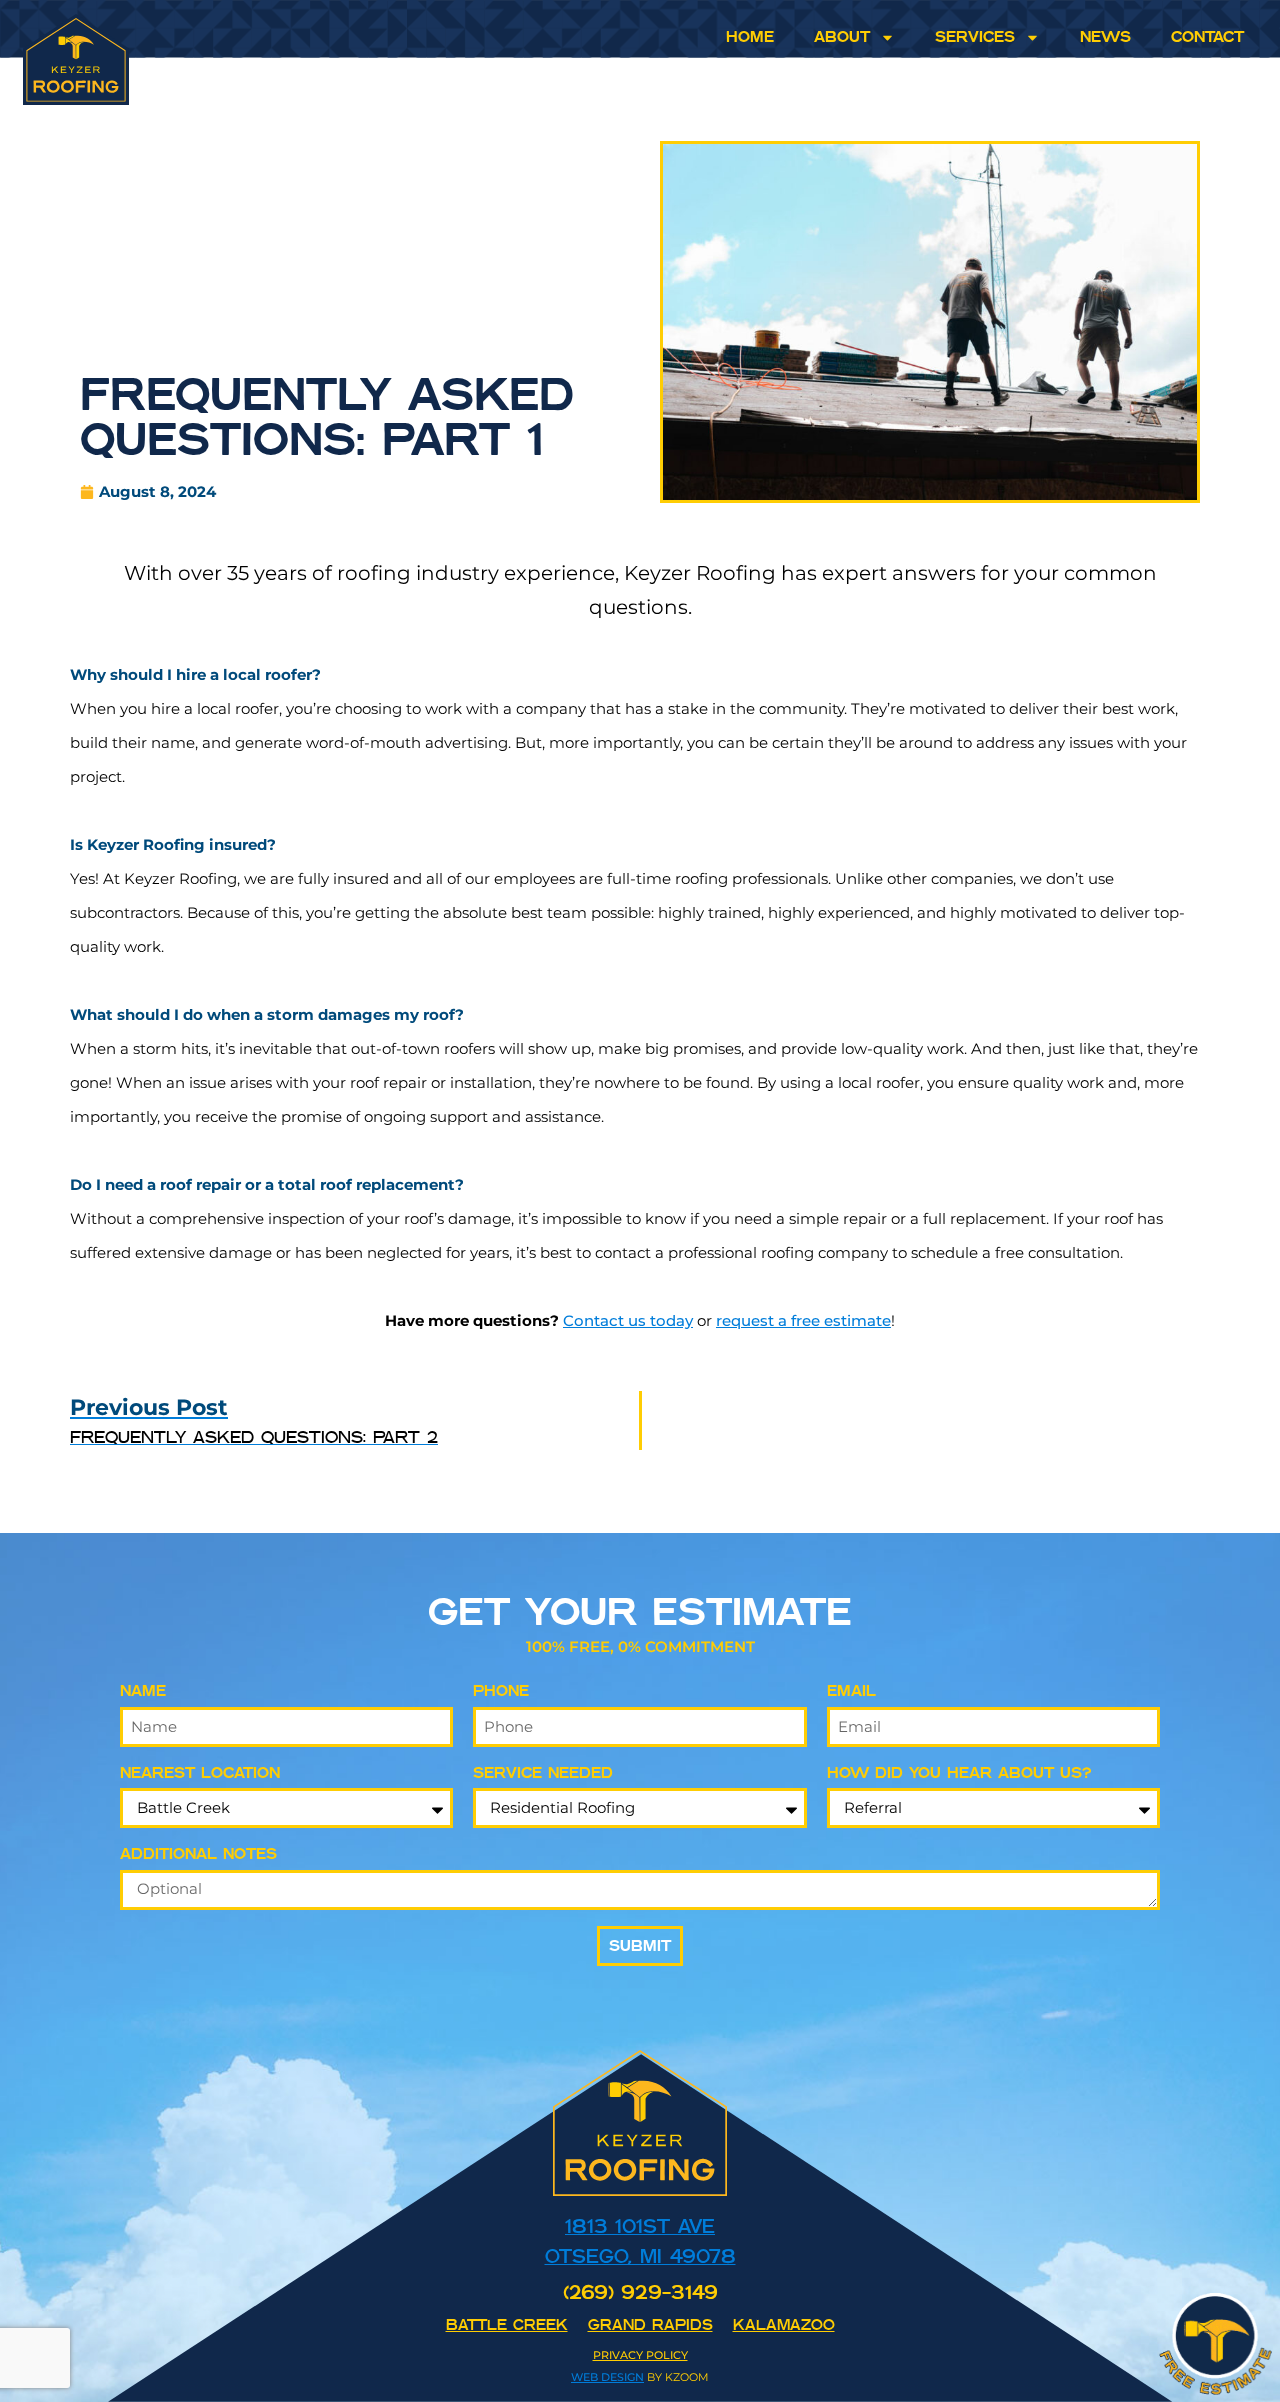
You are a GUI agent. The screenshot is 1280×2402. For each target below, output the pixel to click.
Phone (501, 1690)
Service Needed (543, 1772)
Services (975, 36)
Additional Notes (198, 1853)
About (842, 36)
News (1105, 36)
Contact (1207, 36)
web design (607, 2377)
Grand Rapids (650, 2324)
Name (143, 1690)
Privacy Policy (640, 2355)
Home (750, 36)
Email (851, 1690)
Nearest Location (200, 1772)
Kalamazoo (784, 2324)
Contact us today (628, 1320)
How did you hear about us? (959, 1772)
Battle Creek (507, 2324)
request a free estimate (803, 1320)
